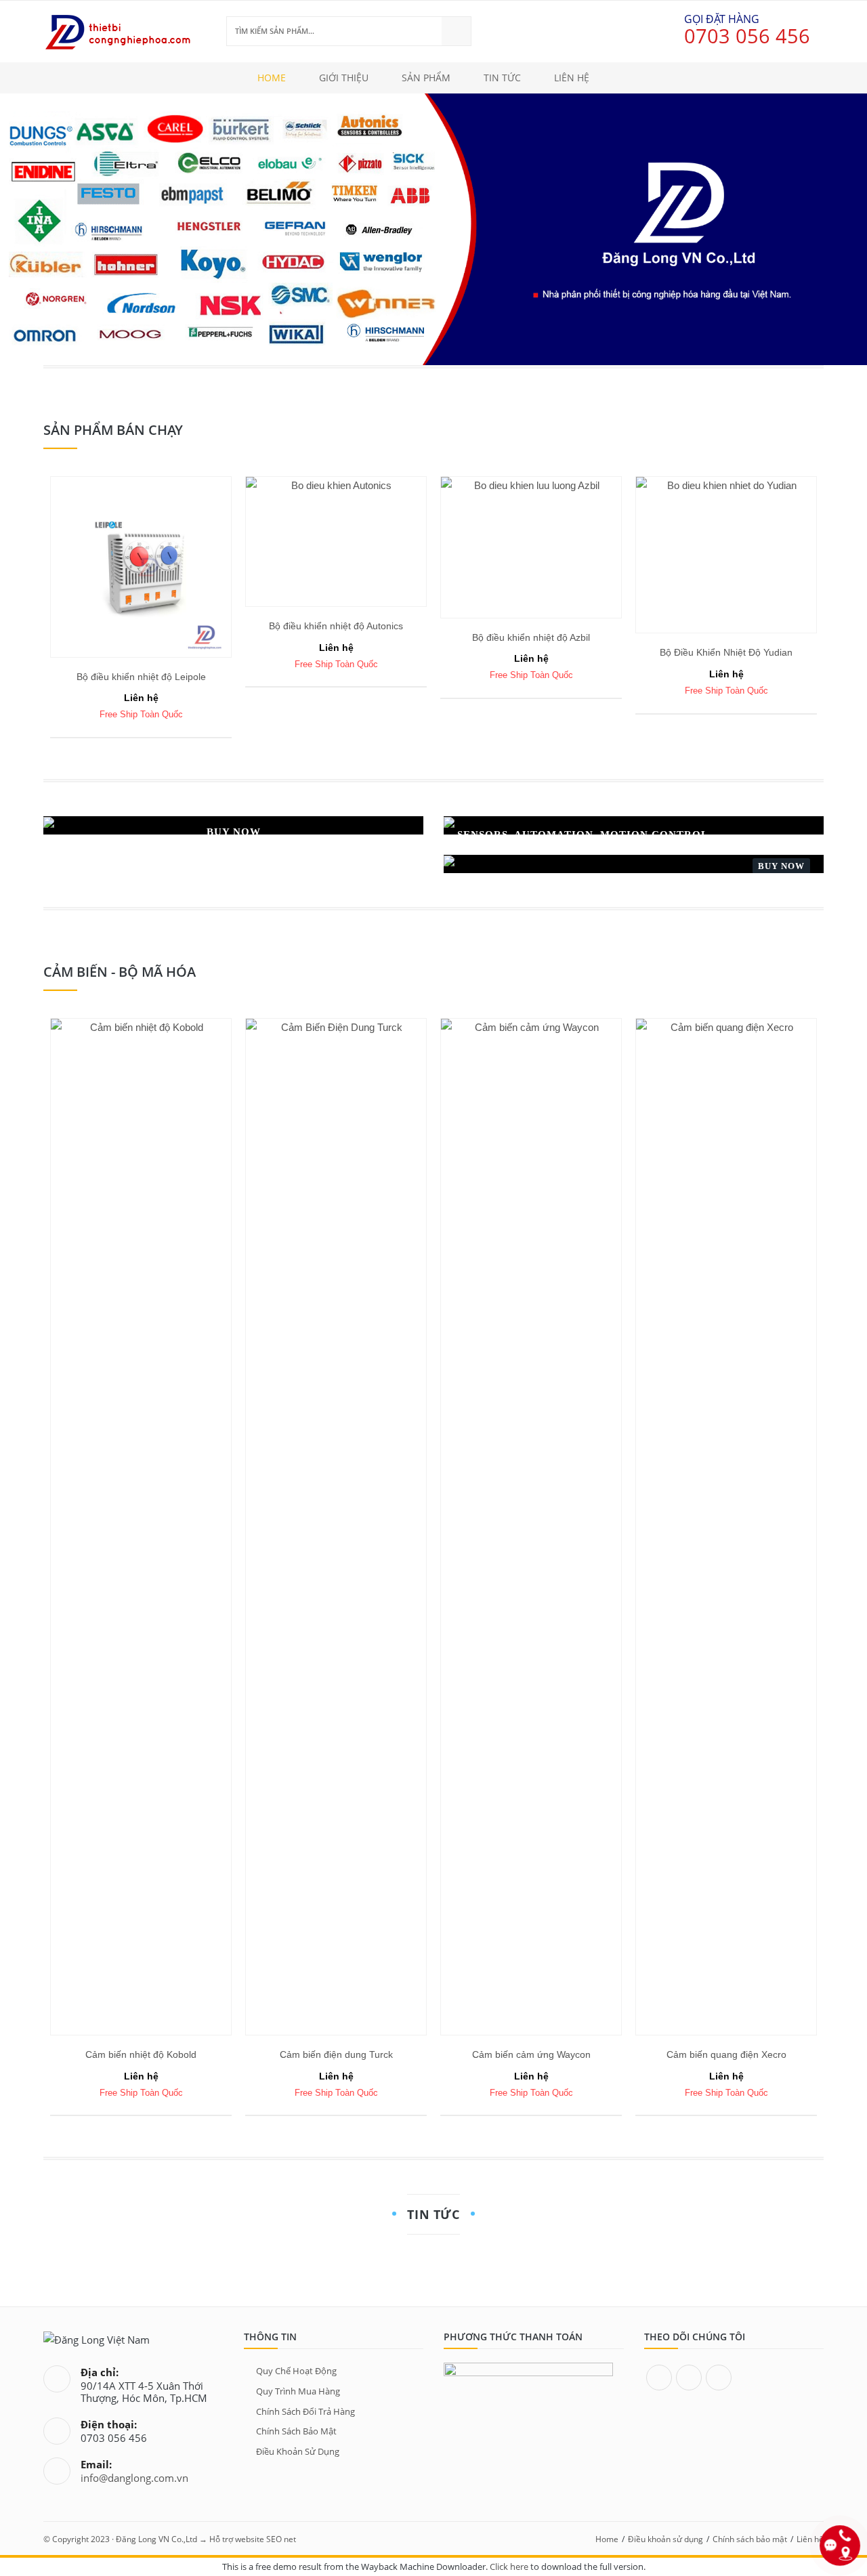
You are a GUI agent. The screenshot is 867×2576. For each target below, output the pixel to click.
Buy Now (781, 866)
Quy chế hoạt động (296, 2371)
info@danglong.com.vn (134, 2478)
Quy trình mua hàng (298, 2391)
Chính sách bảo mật (296, 2431)
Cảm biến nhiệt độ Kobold (141, 2054)
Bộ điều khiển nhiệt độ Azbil (531, 637)
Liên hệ (810, 2539)
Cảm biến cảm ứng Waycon (531, 2054)
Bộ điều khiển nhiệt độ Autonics (336, 626)
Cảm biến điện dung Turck (336, 2054)
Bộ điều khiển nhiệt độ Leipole (141, 677)
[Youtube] (719, 2378)
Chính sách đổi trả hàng (305, 2411)
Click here (509, 2567)
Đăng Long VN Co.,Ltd (156, 2539)
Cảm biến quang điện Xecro (726, 2054)
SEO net (281, 2539)
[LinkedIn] (689, 2378)
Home (607, 2539)
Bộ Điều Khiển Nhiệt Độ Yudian (726, 652)
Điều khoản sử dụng (298, 2451)
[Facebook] (659, 2378)
